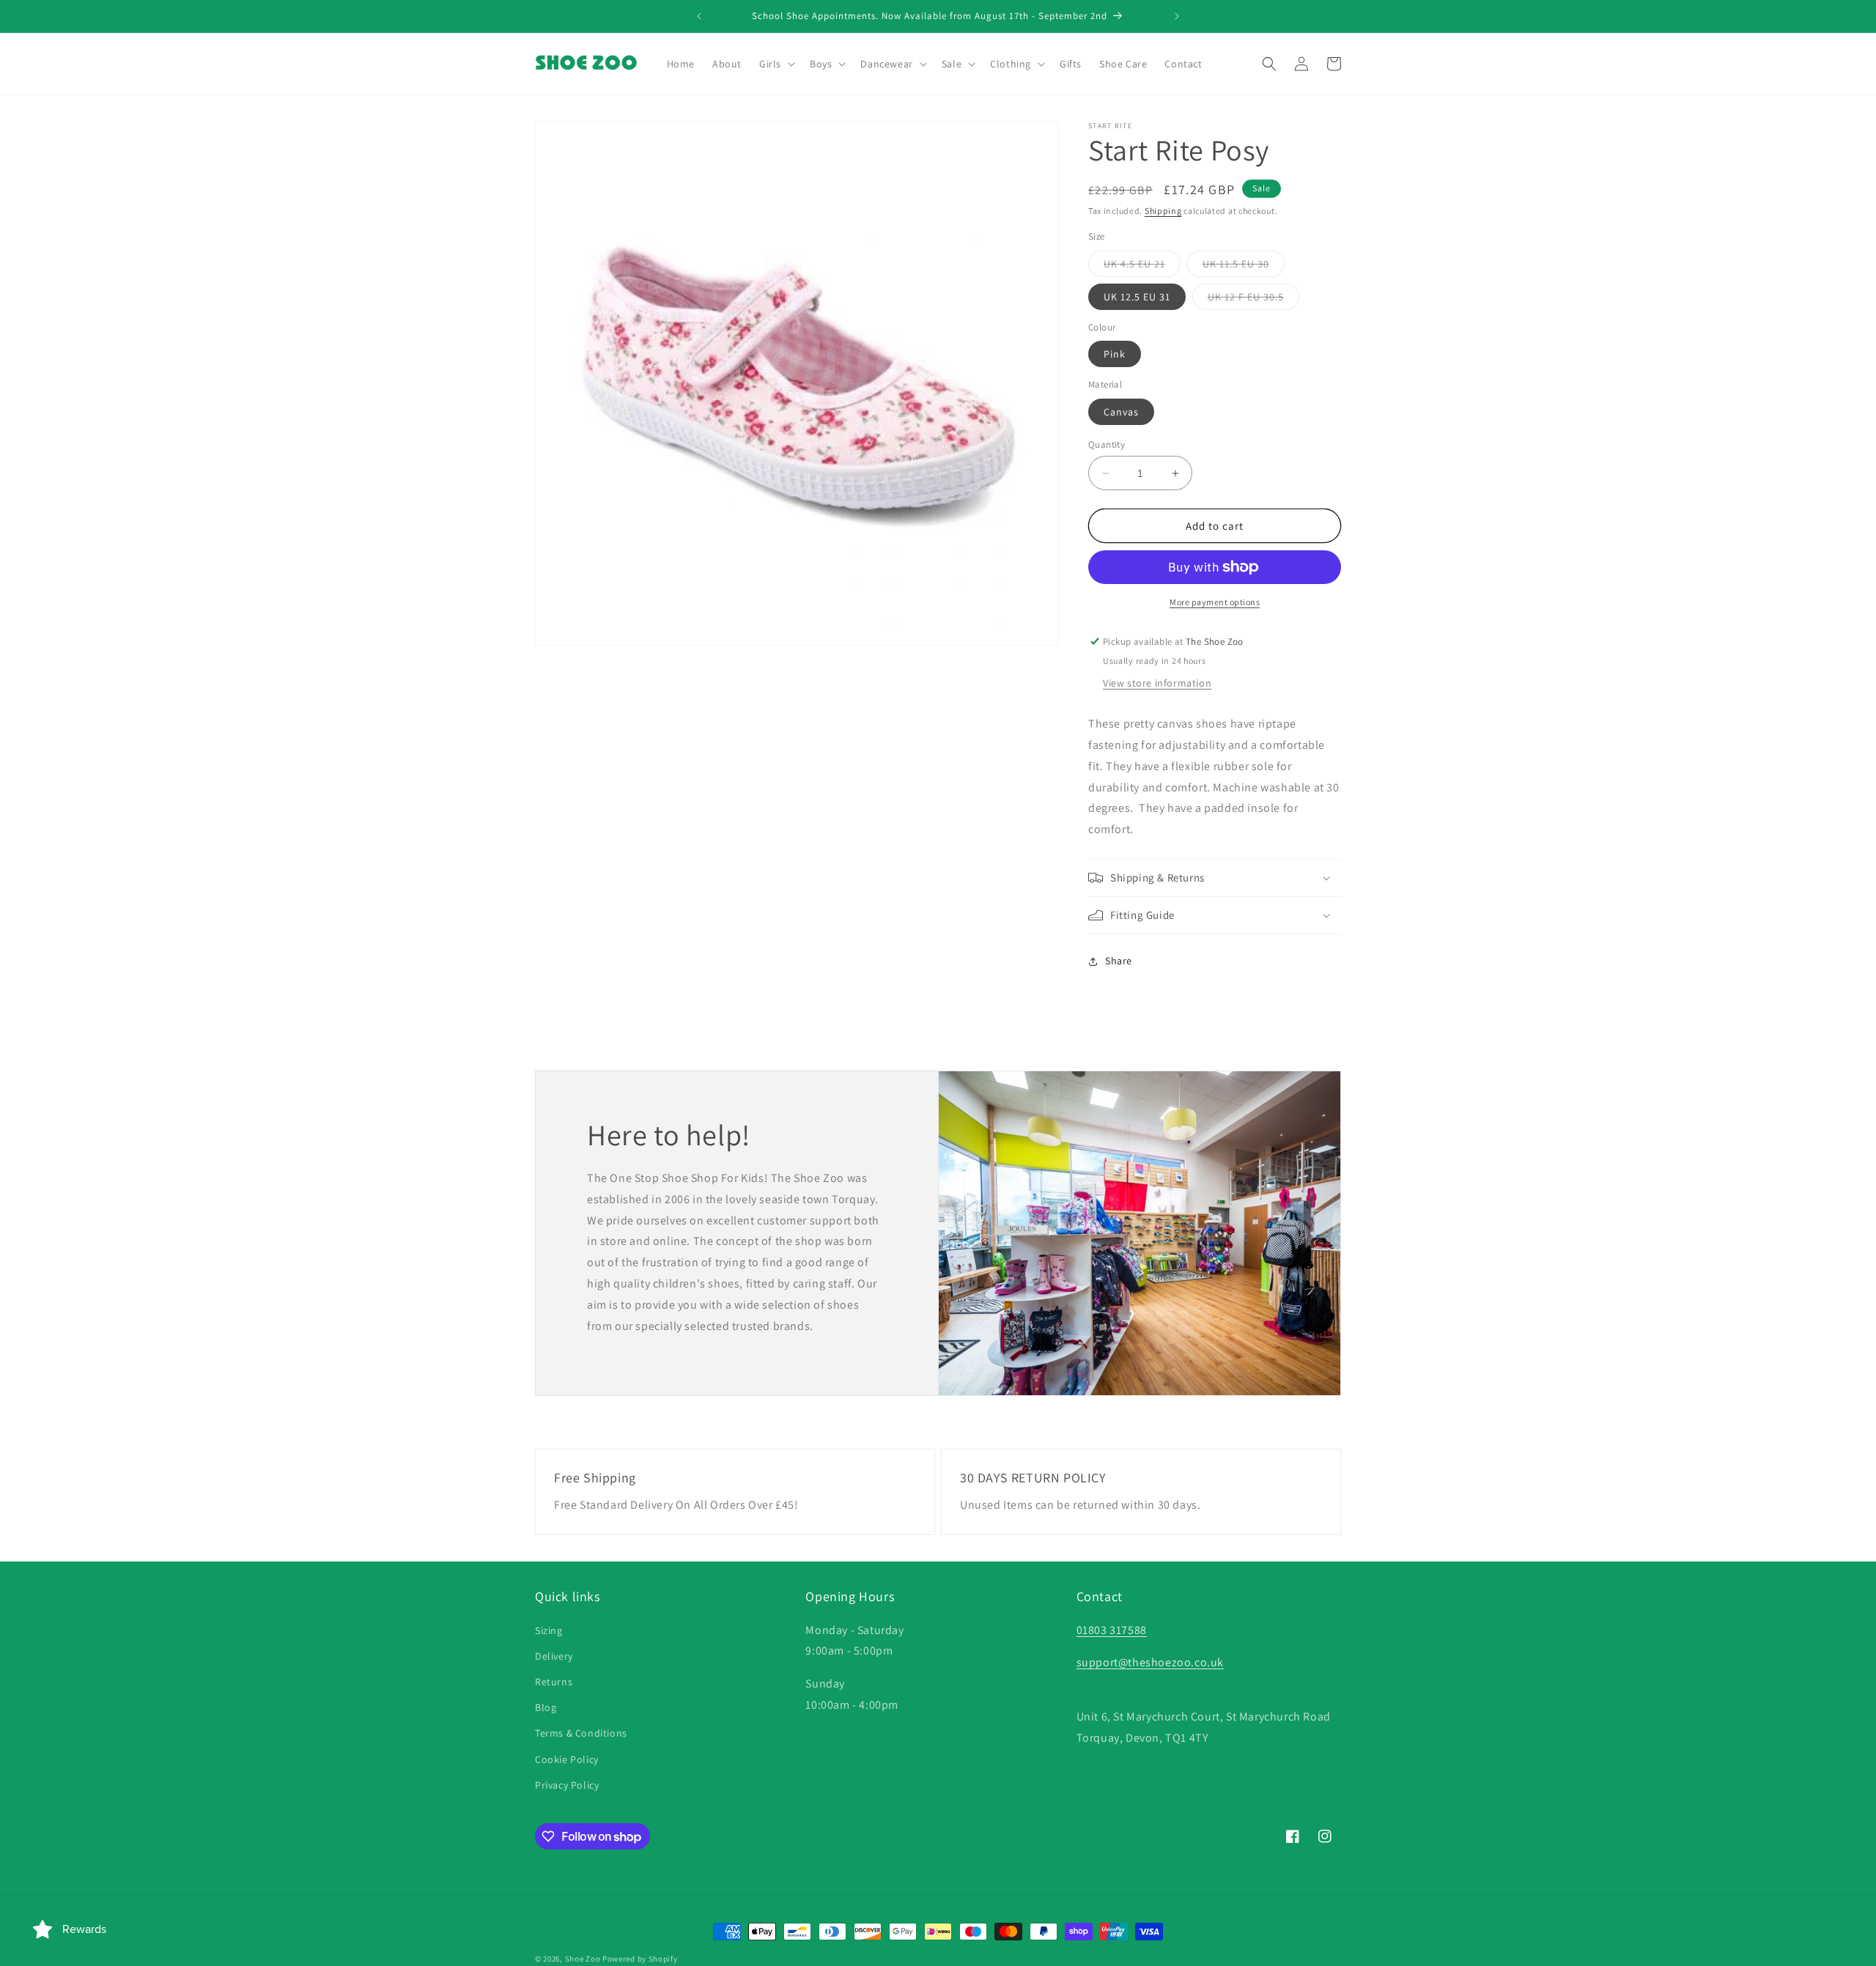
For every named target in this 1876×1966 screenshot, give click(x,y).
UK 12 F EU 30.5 (1253, 300)
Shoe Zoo (583, 1959)
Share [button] (1119, 961)
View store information (1157, 683)
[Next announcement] (1177, 16)
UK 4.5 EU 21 (1142, 267)
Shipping (1163, 211)
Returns (554, 1682)
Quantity (1107, 444)
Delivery (554, 1656)
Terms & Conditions (581, 1733)
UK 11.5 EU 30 (1244, 267)
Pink (1115, 354)
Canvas (1121, 412)
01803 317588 (1112, 1630)
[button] (776, 64)
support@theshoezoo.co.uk (1150, 1662)
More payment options (1215, 602)
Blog (546, 1707)
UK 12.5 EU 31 (1137, 297)
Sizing (549, 1630)
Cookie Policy (567, 1759)
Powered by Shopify (640, 1959)
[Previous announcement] (699, 16)
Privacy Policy (567, 1785)
